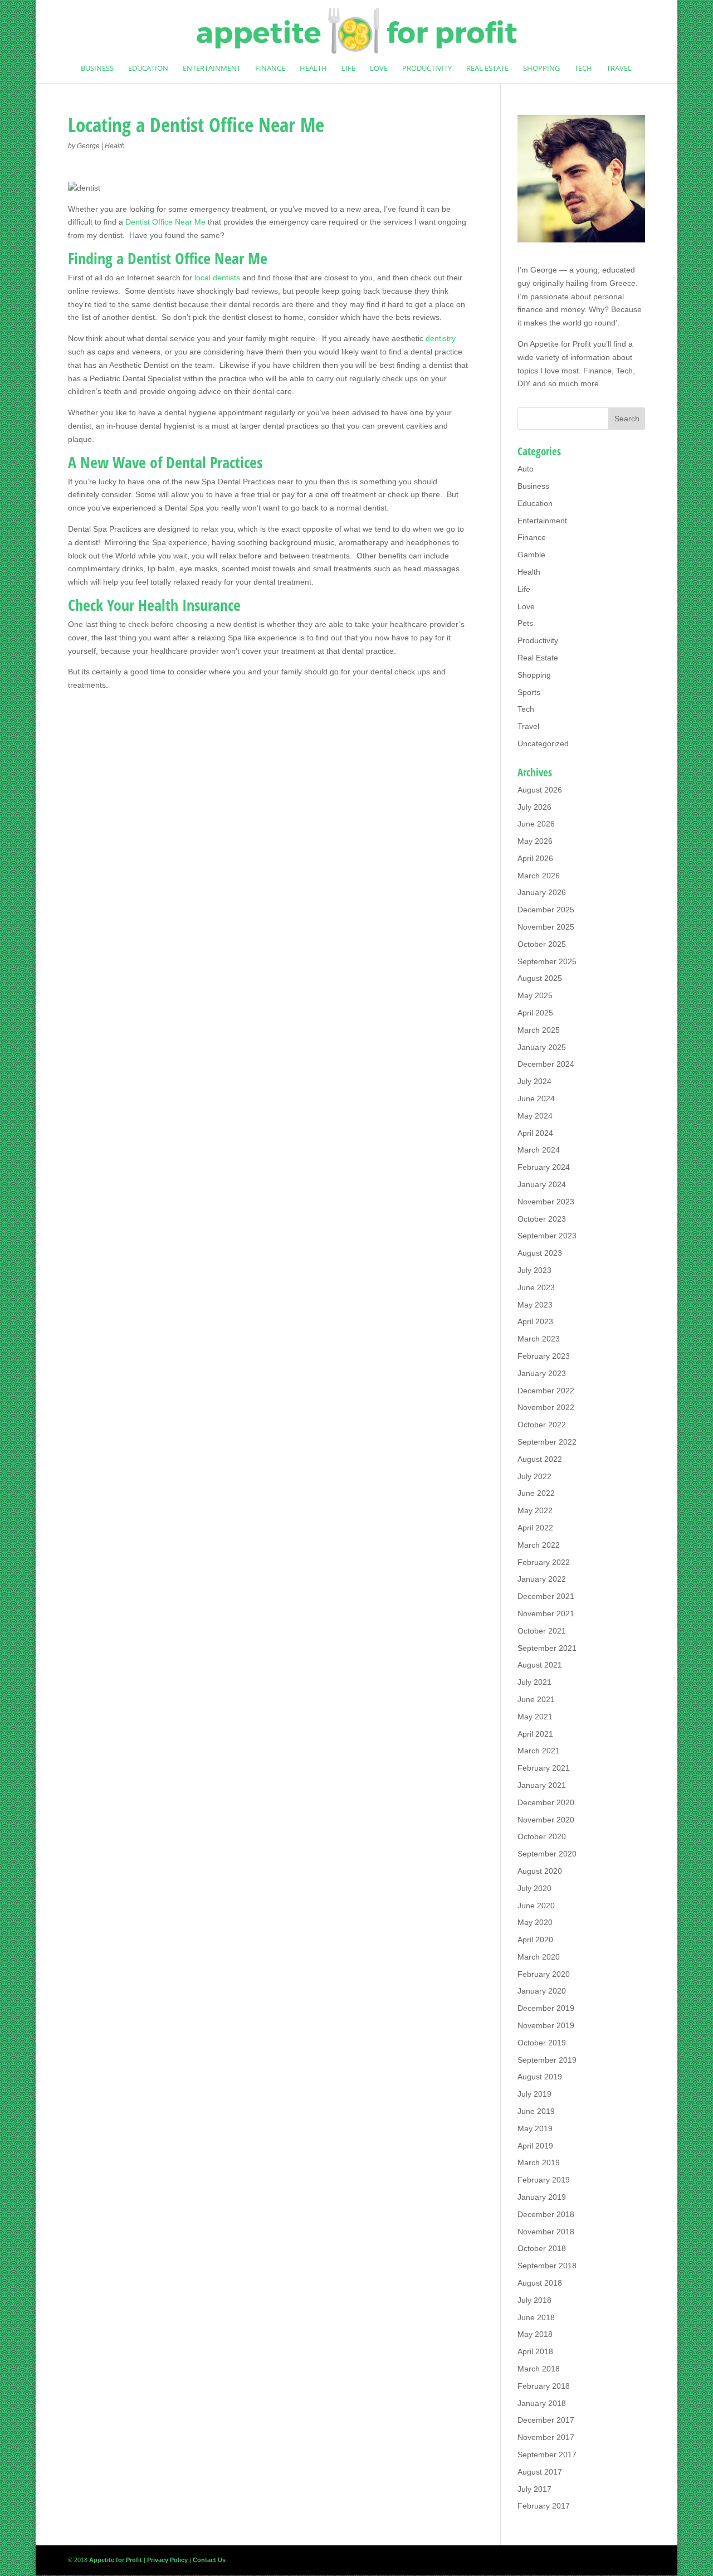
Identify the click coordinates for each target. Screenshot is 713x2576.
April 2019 (535, 2146)
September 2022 (547, 1442)
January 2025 (542, 1047)
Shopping (541, 69)
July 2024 (534, 1081)
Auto (526, 469)
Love (379, 69)
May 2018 (535, 2334)
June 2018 (536, 2317)
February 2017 (544, 2506)
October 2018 (542, 2248)
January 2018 (542, 2403)
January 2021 (542, 1785)
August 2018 (540, 2283)
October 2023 (542, 1219)
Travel (619, 69)
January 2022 (542, 1579)
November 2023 (546, 1202)
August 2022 (540, 1459)
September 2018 (547, 2266)
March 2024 (539, 1150)
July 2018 (534, 2300)
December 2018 (546, 2214)
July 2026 (534, 807)
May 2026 (535, 841)
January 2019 (542, 2197)
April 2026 (535, 858)
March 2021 (539, 1751)
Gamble (531, 555)
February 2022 (544, 1562)
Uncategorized (543, 743)
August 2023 (540, 1253)
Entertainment (212, 69)
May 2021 (535, 1717)
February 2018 (544, 2386)
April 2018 (535, 2351)
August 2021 (540, 1665)
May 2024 (535, 1116)
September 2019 (547, 2060)
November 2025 (546, 927)
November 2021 (546, 1613)
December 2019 (546, 2008)
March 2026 (539, 876)
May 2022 (535, 1510)
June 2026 (536, 824)
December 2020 (546, 1802)
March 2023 (539, 1339)
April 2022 (535, 1528)
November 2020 (546, 1820)
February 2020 (544, 1974)
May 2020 (535, 1922)
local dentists (217, 278)
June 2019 (536, 2111)
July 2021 (534, 1682)
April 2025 (535, 1013)
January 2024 (542, 1184)
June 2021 (536, 1699)
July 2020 (534, 1888)
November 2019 (546, 2025)
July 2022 (534, 1476)
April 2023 (535, 1321)
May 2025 (535, 995)
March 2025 (539, 1030)
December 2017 (546, 2420)
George (88, 146)
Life (348, 69)
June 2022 (536, 1493)
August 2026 (540, 790)
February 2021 (544, 1768)
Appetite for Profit (560, 344)
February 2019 (544, 2180)
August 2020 (540, 1871)
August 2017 (540, 2472)
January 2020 (542, 1991)
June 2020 (536, 1906)
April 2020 (535, 1940)
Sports (529, 692)
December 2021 (546, 1596)
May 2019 (535, 2128)
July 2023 (534, 1270)
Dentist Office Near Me (165, 222)
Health (313, 69)
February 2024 (544, 1167)
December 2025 (546, 910)
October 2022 (542, 1425)
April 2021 (535, 1734)
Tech (583, 69)
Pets (525, 623)
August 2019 (540, 2077)
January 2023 (542, 1373)
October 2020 (542, 1836)
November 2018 (546, 2232)
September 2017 (547, 2455)
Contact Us (209, 2560)
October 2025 (542, 944)
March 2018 (539, 2369)
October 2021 (542, 1631)
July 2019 (534, 2094)
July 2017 (534, 2489)
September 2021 (547, 1648)
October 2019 (542, 2043)
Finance (270, 69)
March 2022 (539, 1545)
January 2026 (542, 892)
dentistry (441, 338)
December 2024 (546, 1064)
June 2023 (536, 1287)
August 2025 (540, 978)
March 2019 (539, 2162)
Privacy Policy (167, 2560)
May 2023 (535, 1305)
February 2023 (544, 1356)
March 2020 (539, 1957)
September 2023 (547, 1236)
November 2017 (546, 2437)
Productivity (427, 69)
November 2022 (546, 1407)
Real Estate (487, 69)
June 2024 (536, 1099)
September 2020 (547, 1854)
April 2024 (535, 1133)
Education (148, 69)
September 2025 (547, 961)
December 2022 (546, 1391)
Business (97, 69)
